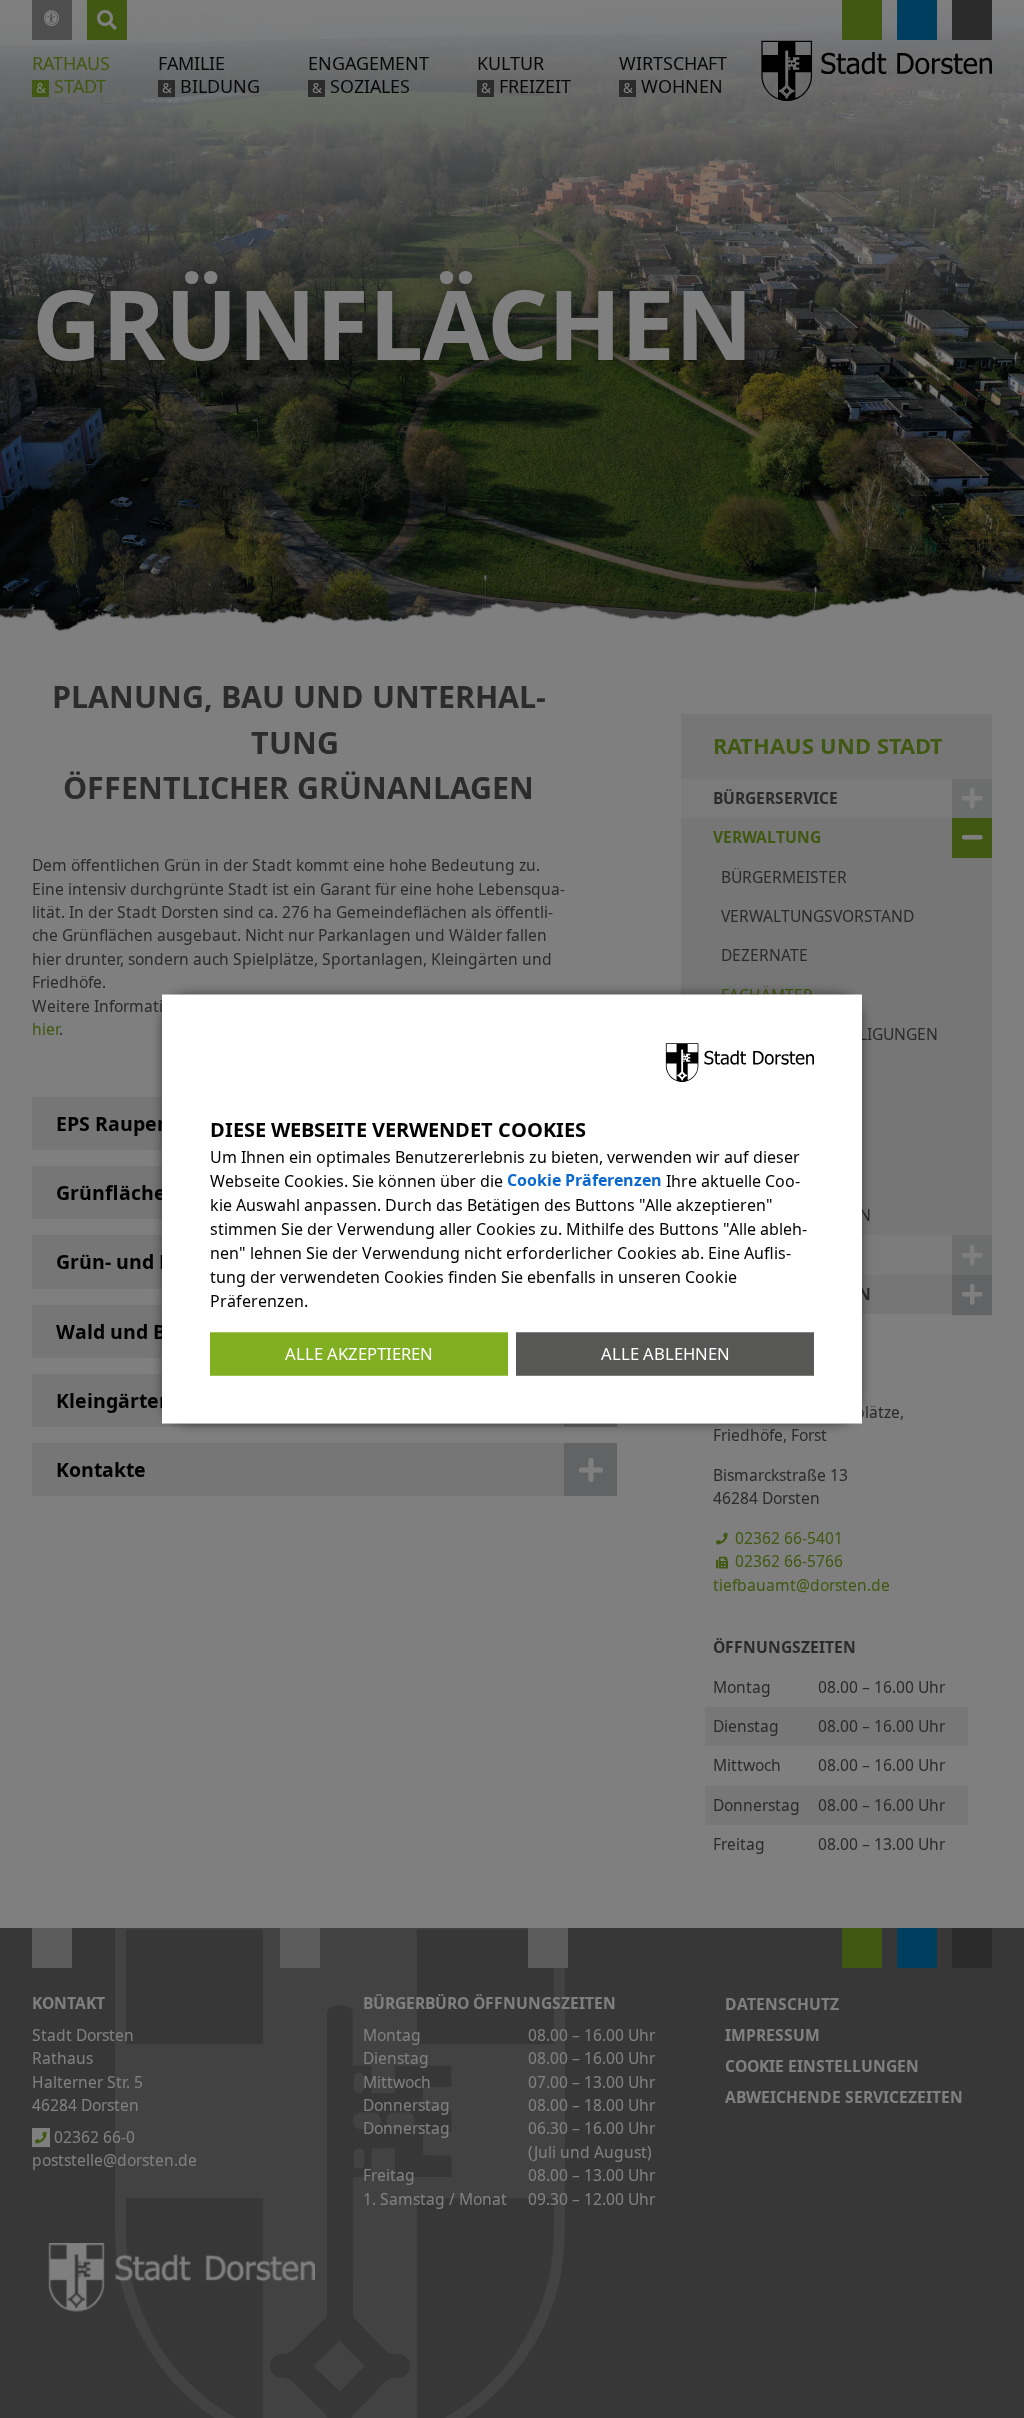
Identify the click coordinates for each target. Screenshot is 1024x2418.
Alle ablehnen (665, 1353)
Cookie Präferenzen (584, 1181)
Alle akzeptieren (359, 1353)
